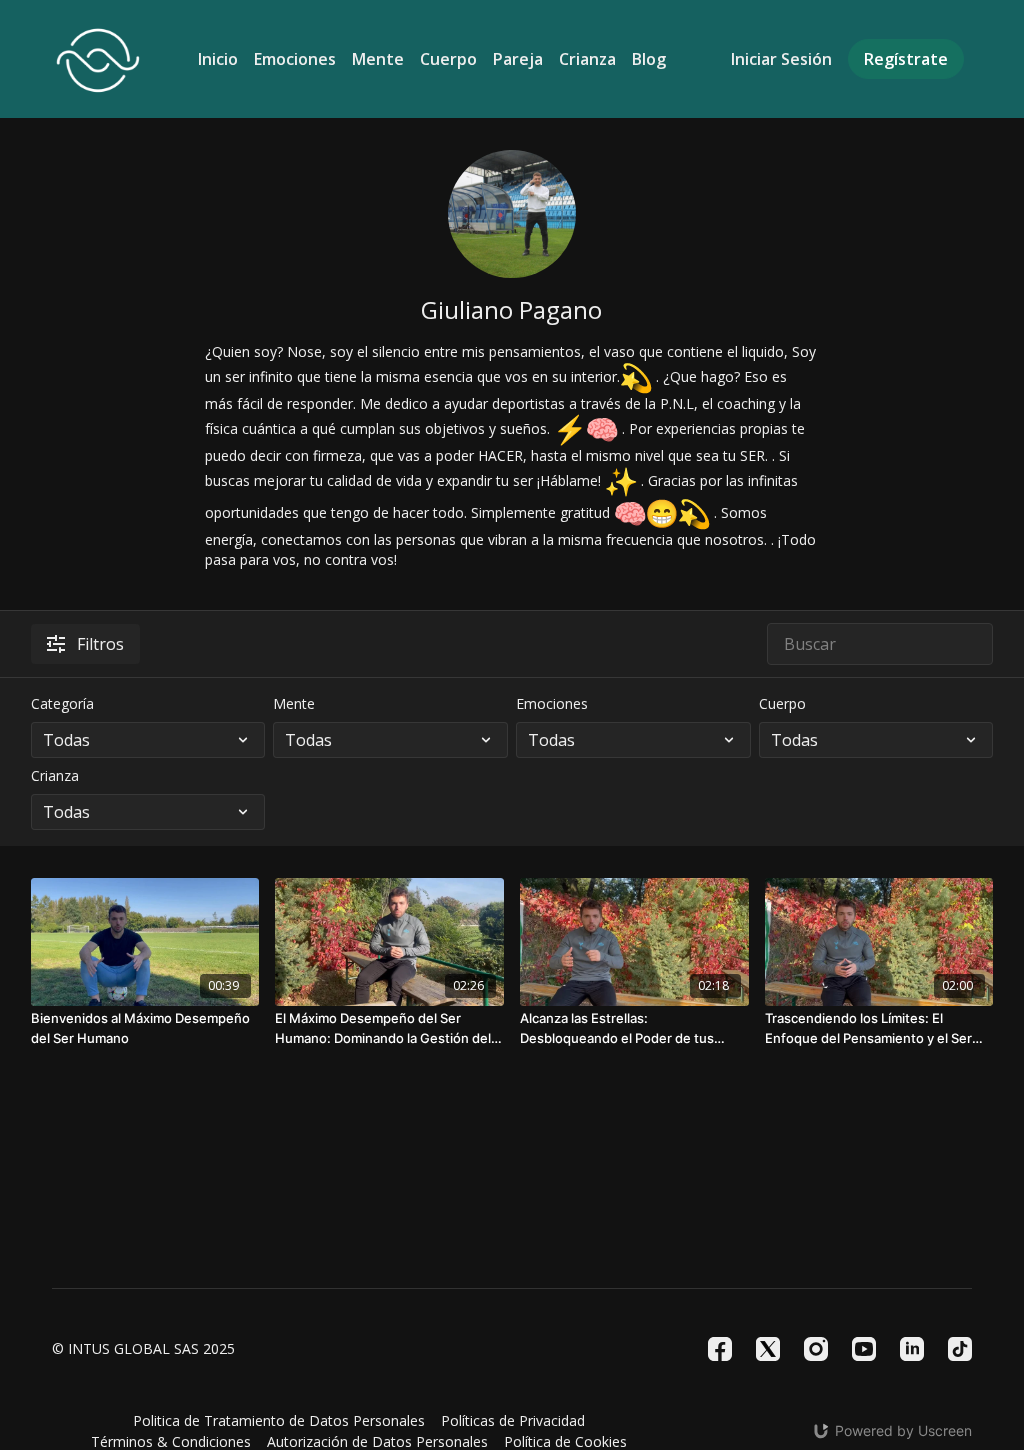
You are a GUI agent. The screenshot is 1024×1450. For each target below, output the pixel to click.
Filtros (100, 644)
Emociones (295, 59)
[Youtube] (864, 1349)
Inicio (218, 59)
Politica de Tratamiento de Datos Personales (279, 1420)
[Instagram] (816, 1349)
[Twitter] (768, 1349)
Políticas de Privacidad (513, 1420)
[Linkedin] (912, 1349)
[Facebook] (720, 1349)
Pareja (518, 59)
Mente (378, 59)
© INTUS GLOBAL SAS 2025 (143, 1349)
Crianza (587, 59)
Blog (649, 59)
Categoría (62, 703)
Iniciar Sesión (781, 59)
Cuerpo (448, 59)
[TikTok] (960, 1349)
